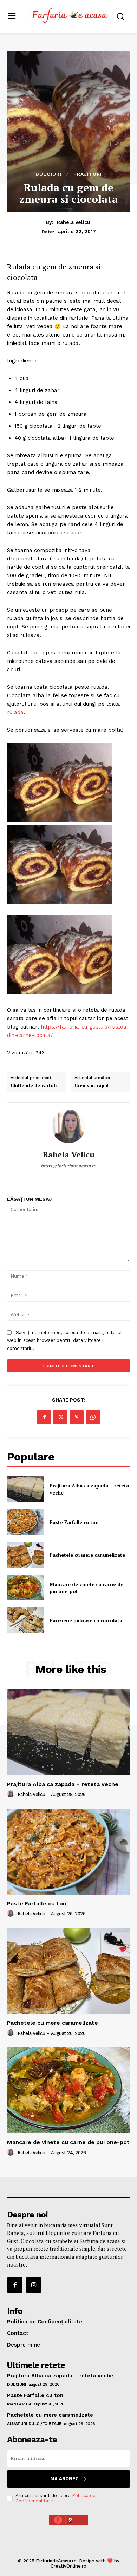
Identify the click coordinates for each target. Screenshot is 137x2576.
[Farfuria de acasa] (70, 16)
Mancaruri (19, 2404)
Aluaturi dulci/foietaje (34, 2424)
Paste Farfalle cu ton (74, 1522)
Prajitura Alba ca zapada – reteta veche (63, 1784)
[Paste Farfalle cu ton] (25, 1522)
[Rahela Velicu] (68, 1126)
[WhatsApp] (93, 1417)
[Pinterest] (77, 1417)
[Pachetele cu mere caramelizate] (25, 1555)
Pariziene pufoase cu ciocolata (86, 1620)
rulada (15, 712)
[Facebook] (44, 1417)
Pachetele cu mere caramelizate (87, 1555)
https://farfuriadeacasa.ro (68, 1166)
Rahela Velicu (74, 222)
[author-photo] (12, 1794)
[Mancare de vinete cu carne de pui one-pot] (25, 1588)
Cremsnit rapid (92, 1086)
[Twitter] (60, 1417)
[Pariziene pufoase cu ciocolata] (25, 1620)
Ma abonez (64, 2479)
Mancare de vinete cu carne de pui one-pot (68, 2142)
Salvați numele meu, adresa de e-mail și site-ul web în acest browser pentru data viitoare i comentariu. (64, 1340)
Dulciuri (48, 174)
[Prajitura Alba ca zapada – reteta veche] (25, 1489)
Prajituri (88, 174)
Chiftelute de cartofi (34, 1086)
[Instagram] (34, 2285)
